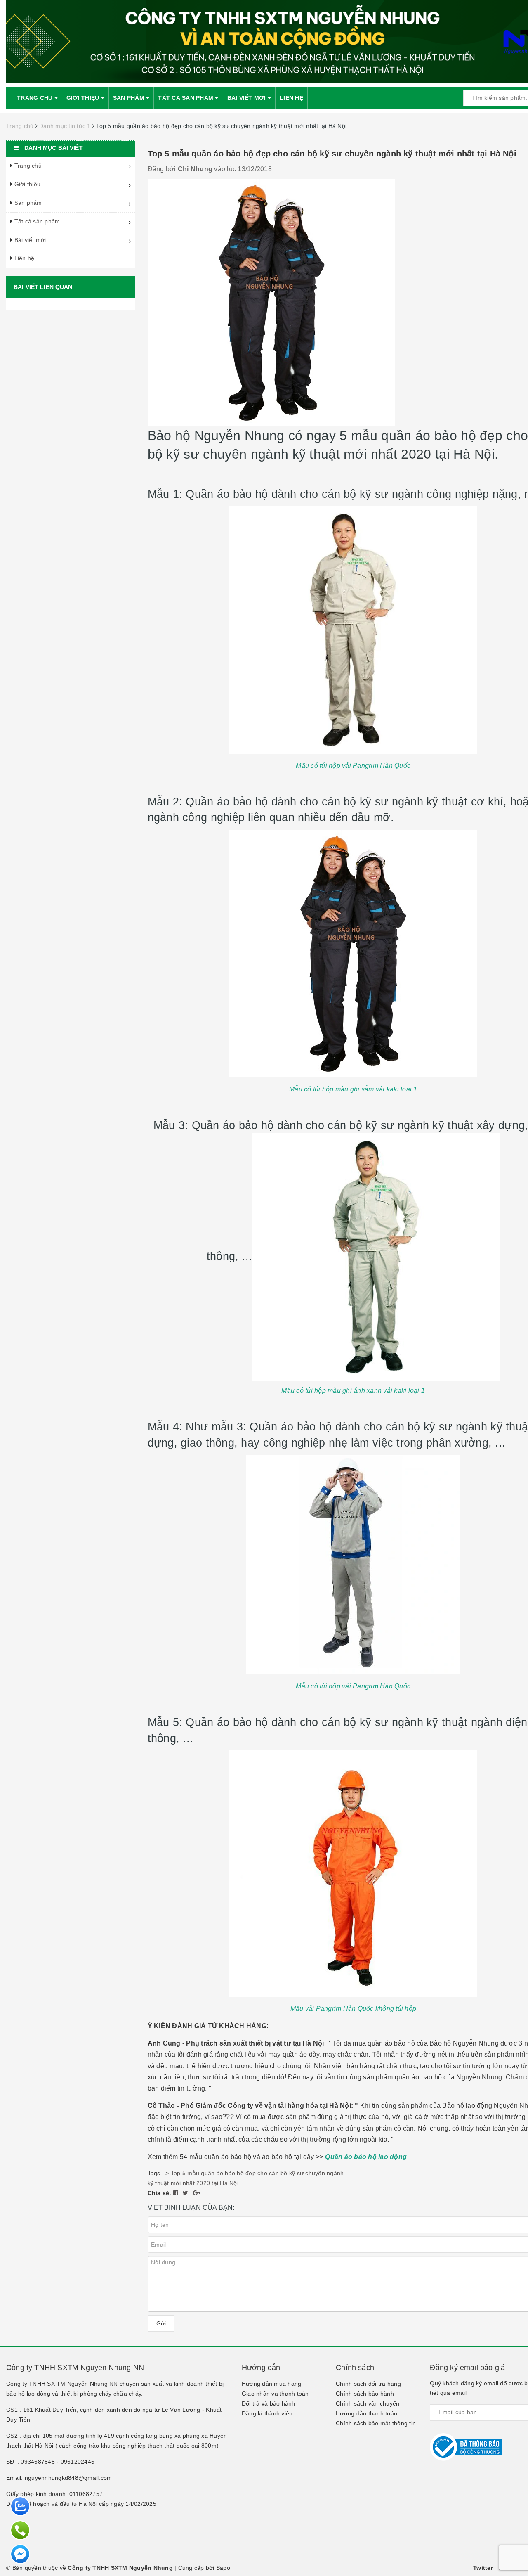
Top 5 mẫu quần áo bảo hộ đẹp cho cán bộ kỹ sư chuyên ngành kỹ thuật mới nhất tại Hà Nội (332, 154)
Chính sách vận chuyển (368, 2403)
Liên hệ (291, 98)
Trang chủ (36, 98)
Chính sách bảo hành (365, 2394)
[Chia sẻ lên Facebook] (177, 2193)
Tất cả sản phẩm (186, 98)
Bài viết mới (247, 98)
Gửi (161, 2323)
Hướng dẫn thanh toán (367, 2413)
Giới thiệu (84, 98)
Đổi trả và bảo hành (269, 2403)
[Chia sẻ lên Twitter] (186, 2193)
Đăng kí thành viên (267, 2413)
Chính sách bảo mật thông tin (376, 2423)
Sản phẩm (130, 98)
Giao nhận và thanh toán (275, 2394)
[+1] (197, 2193)
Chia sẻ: (160, 2193)
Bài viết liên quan (43, 287)
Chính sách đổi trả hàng (368, 2384)
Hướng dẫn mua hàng (272, 2384)
